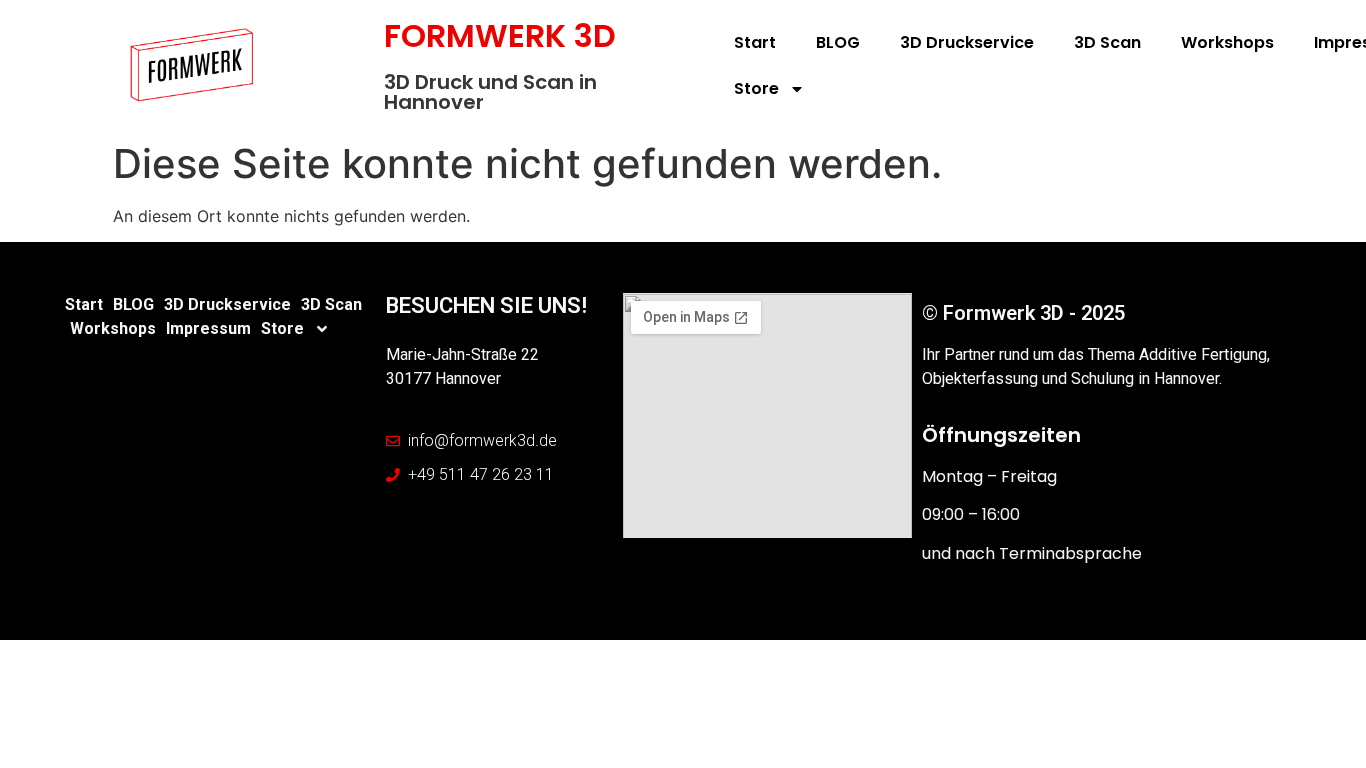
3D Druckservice (967, 42)
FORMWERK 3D (500, 35)
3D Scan (1107, 42)
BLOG (838, 42)
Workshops (1227, 42)
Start (755, 42)
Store (756, 88)
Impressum (208, 328)
